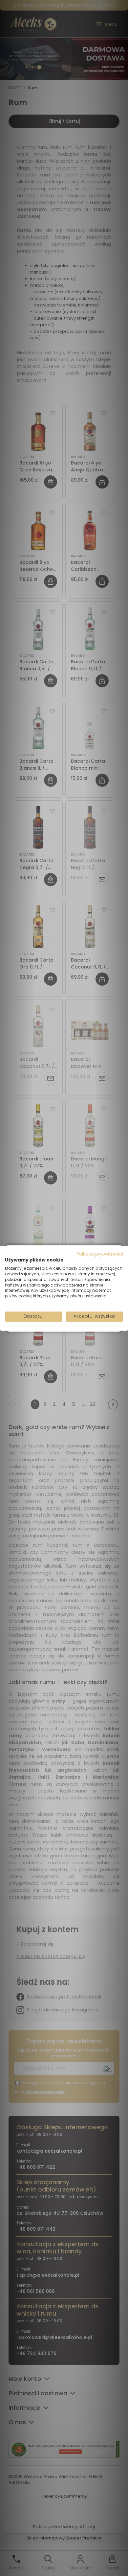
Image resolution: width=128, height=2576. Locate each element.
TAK (50, 1311)
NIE (79, 1311)
